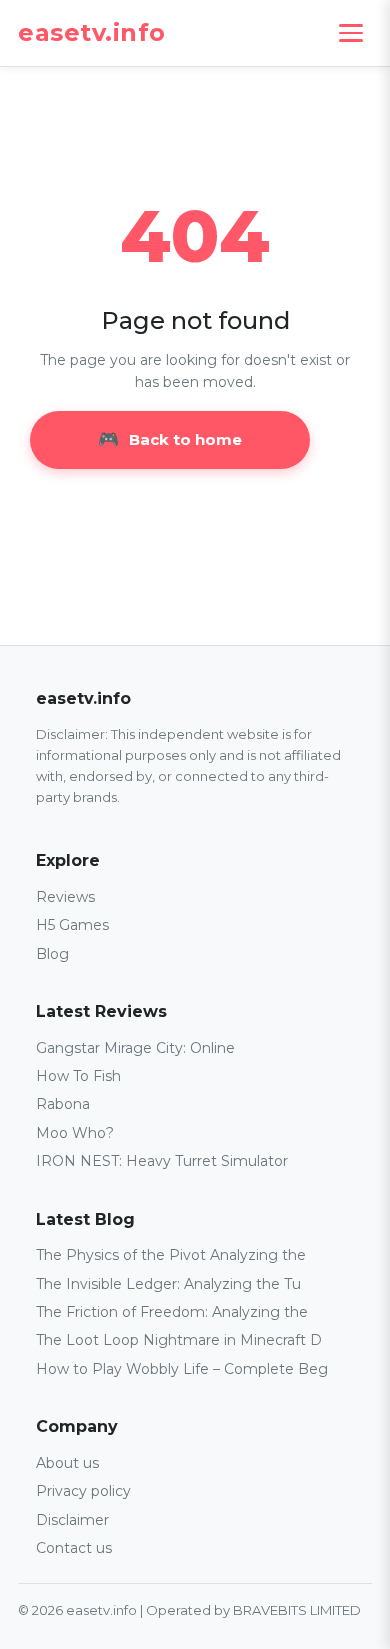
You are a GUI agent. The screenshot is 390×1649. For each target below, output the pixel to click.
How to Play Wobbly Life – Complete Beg (182, 1369)
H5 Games (72, 925)
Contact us (74, 1548)
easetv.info (92, 33)
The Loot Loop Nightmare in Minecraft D (179, 1340)
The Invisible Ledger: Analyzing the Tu (168, 1284)
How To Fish (78, 1076)
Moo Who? (75, 1133)
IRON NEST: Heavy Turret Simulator (162, 1161)
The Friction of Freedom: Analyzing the (172, 1312)
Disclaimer (72, 1520)
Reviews (65, 897)
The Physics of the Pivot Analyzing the (171, 1255)
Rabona (63, 1104)
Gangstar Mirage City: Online (135, 1048)
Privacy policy (83, 1491)
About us (67, 1463)
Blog (52, 954)
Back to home (185, 439)
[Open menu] (351, 33)
